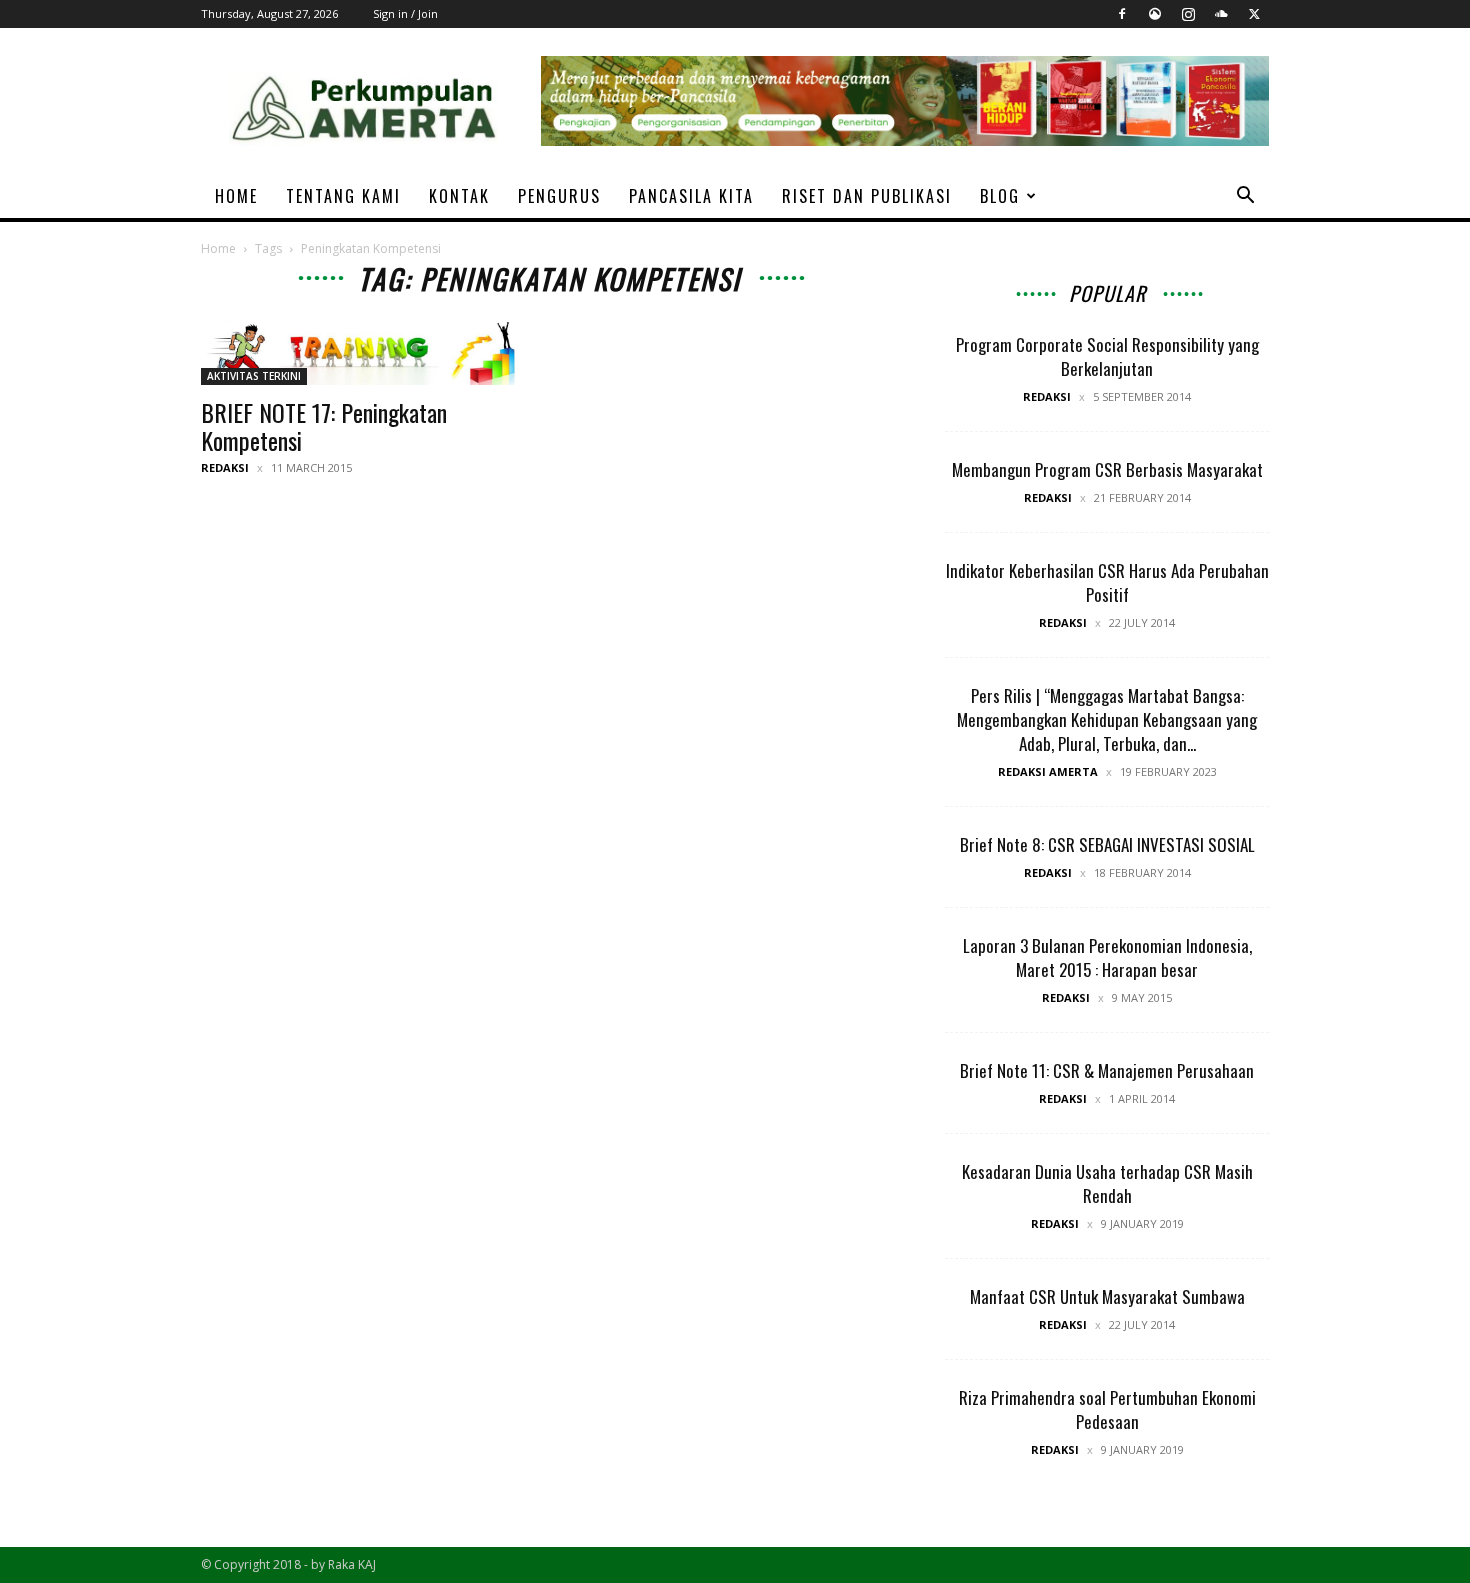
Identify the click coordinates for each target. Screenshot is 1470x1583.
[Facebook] (1122, 14)
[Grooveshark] (1155, 14)
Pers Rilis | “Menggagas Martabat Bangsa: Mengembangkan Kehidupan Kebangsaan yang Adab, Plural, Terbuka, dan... (1107, 719)
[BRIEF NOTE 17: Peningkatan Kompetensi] (363, 351)
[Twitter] (1254, 14)
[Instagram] (1188, 14)
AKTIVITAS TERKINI (254, 376)
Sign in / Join (405, 13)
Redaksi (225, 467)
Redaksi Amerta (1048, 771)
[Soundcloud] (1221, 14)
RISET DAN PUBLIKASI (867, 196)
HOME (236, 196)
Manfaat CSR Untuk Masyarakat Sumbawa (1107, 1296)
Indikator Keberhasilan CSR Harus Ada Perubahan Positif (1107, 582)
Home (218, 248)
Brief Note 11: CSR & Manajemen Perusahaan (1107, 1070)
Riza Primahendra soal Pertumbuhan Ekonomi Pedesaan (1107, 1409)
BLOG (1000, 196)
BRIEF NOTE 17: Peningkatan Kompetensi (324, 426)
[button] (1245, 197)
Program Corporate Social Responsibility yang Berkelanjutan (1107, 356)
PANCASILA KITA (691, 196)
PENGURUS (559, 196)
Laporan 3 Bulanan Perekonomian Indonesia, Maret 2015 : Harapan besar (1107, 957)
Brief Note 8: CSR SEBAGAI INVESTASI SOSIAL (1107, 844)
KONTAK (459, 196)
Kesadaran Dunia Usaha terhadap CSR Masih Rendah (1107, 1183)
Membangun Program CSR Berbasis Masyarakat (1107, 469)
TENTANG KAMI (343, 196)
